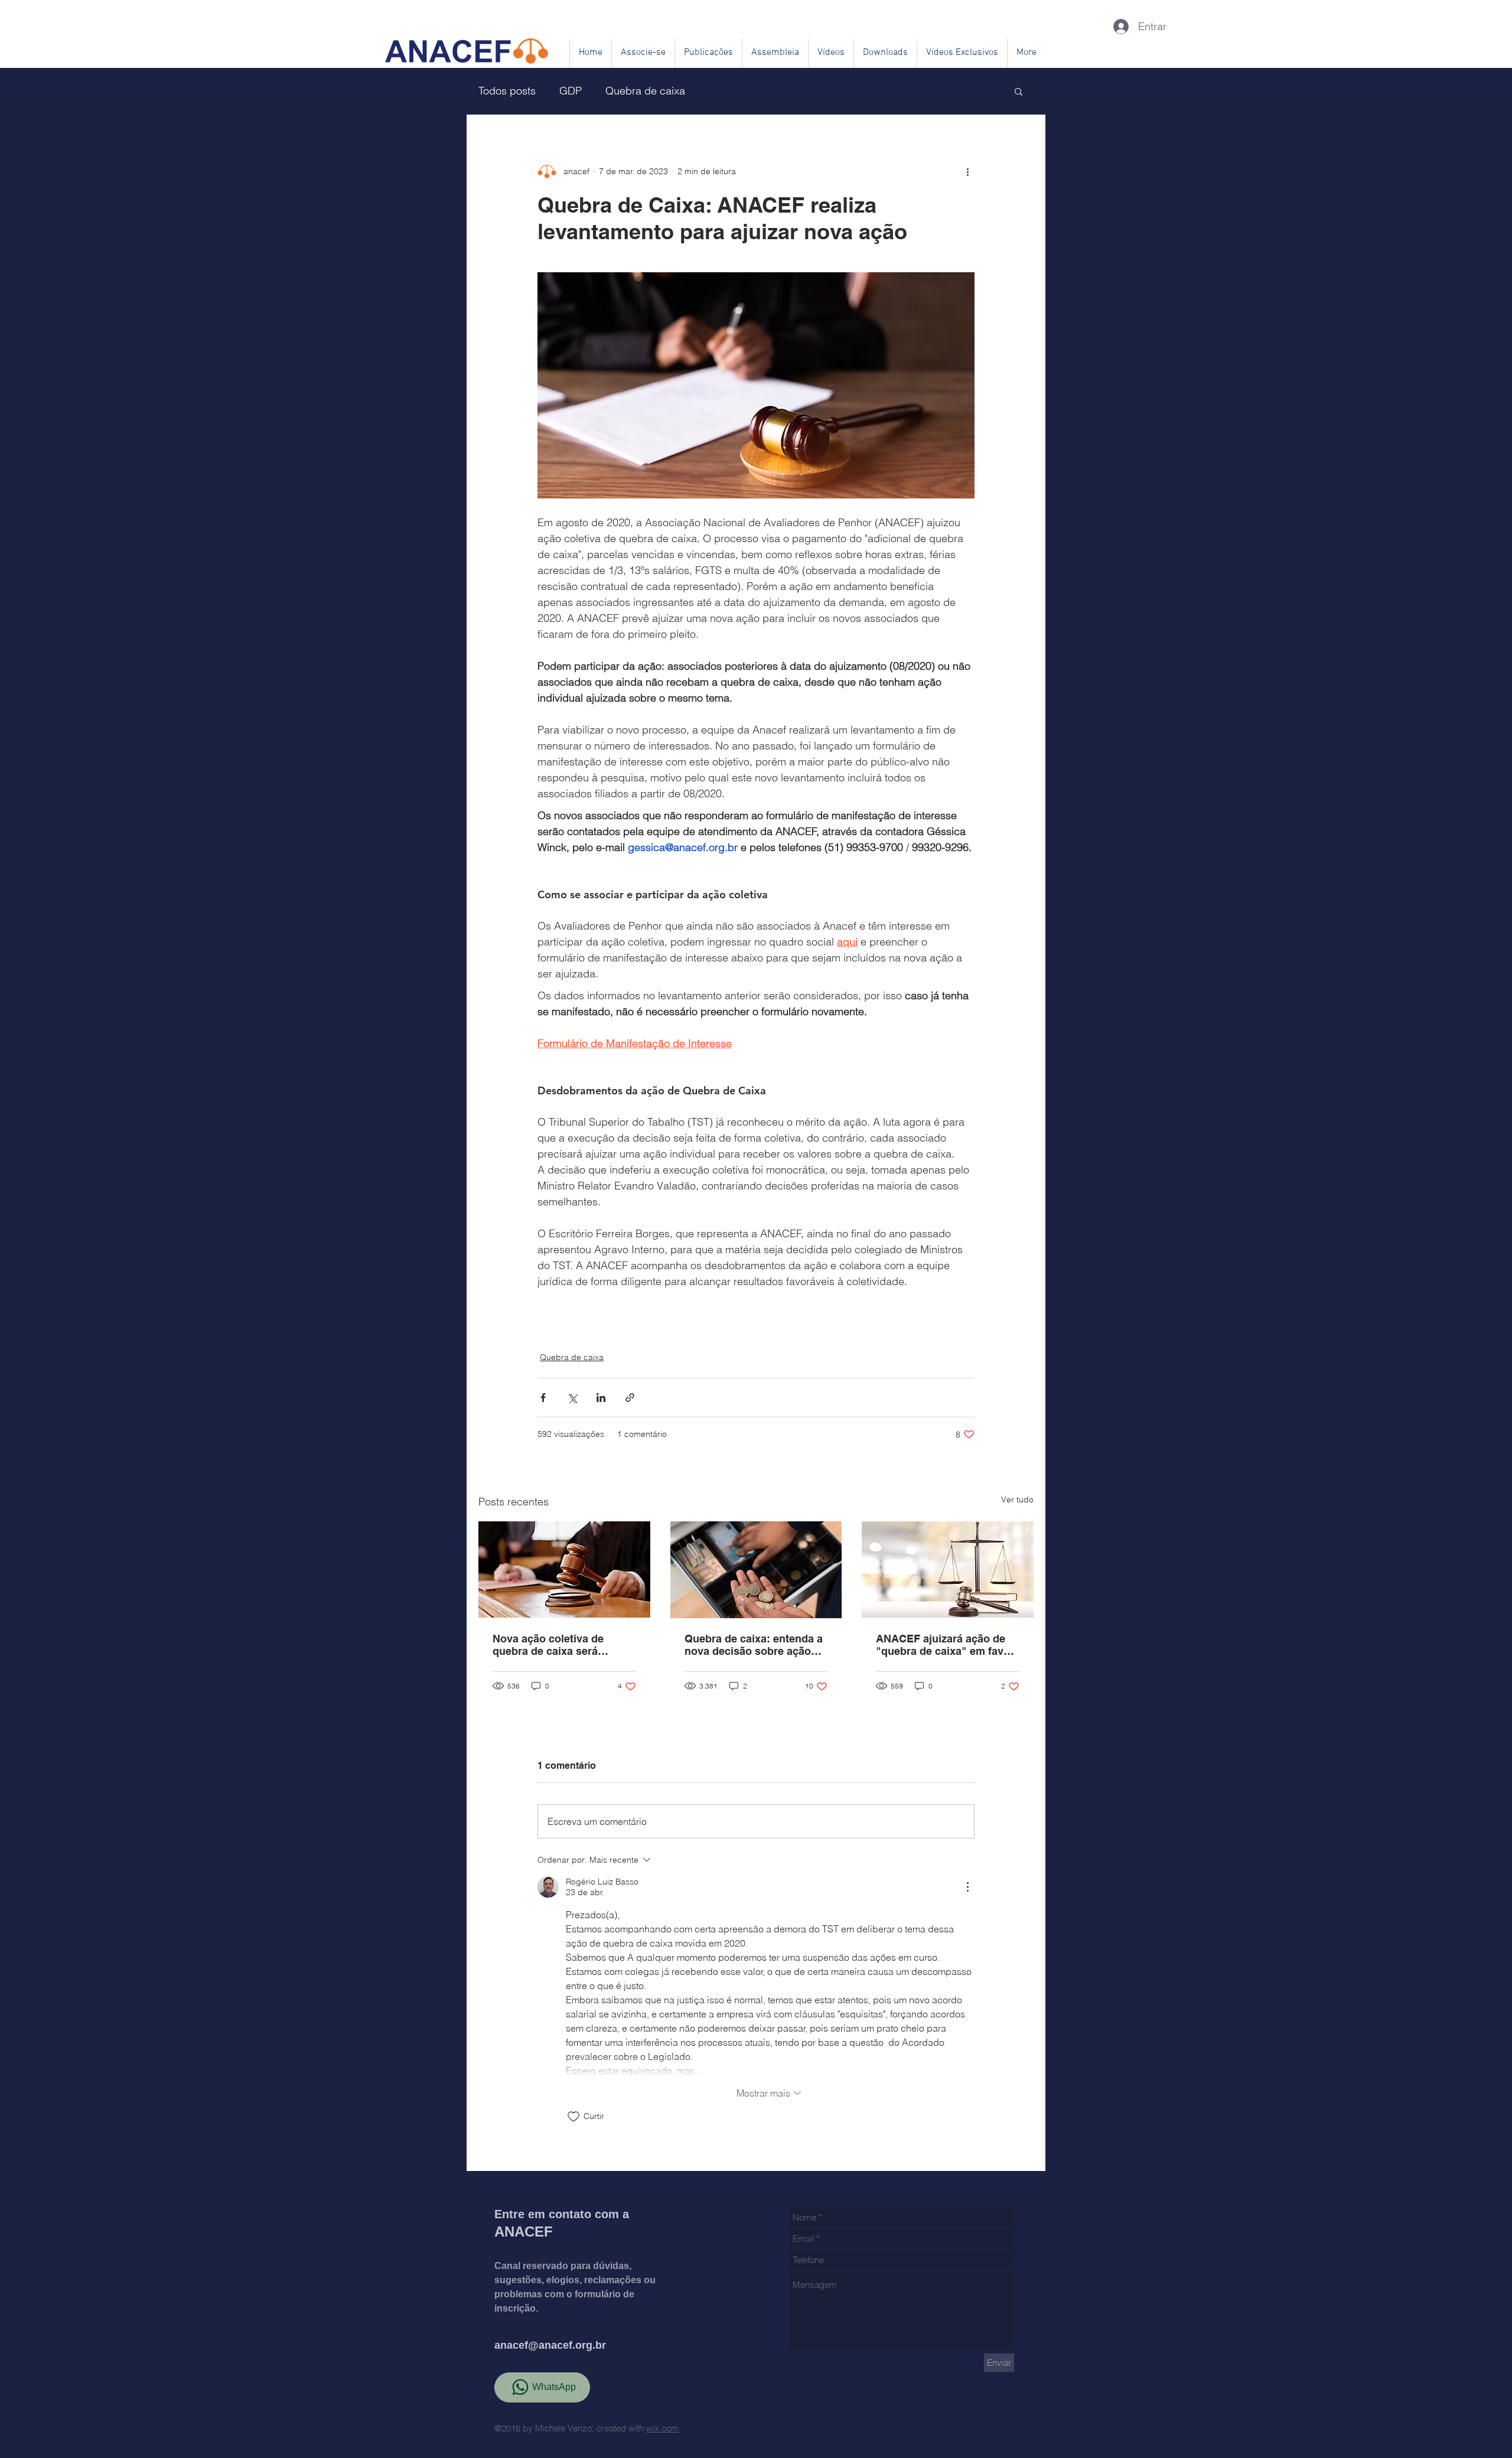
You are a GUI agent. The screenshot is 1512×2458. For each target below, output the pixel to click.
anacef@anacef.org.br (550, 2345)
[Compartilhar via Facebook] (543, 1398)
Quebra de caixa (645, 91)
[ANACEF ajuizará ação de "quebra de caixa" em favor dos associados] (948, 1569)
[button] (1019, 91)
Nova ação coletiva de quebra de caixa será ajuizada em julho (548, 1645)
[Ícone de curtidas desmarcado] (573, 2117)
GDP (571, 91)
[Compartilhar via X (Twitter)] (572, 1398)
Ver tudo (1017, 1499)
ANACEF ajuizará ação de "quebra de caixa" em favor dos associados (945, 1645)
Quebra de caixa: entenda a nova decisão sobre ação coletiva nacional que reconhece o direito (754, 1645)
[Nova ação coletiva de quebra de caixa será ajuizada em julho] (564, 1569)
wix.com (662, 2428)
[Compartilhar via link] (630, 1398)
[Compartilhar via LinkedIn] (601, 1398)
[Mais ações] (967, 171)
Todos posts (507, 91)
